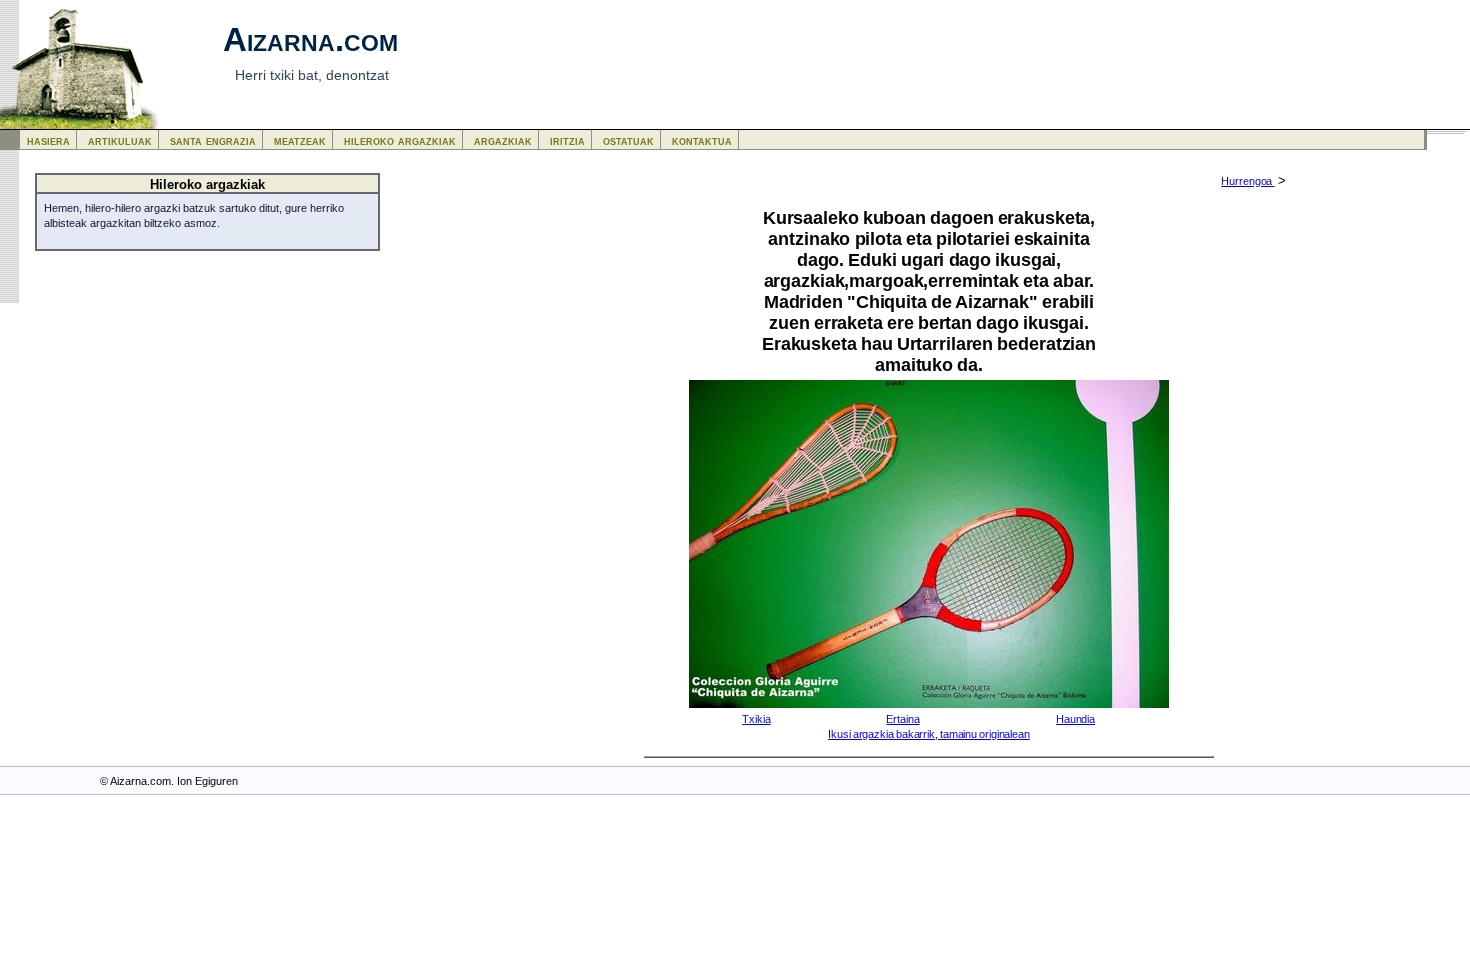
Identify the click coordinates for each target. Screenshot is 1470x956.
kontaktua (702, 140)
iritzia (567, 140)
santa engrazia (213, 140)
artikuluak (120, 140)
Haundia (1075, 719)
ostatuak (628, 140)
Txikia (756, 719)
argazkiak (503, 140)
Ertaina (902, 719)
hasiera (48, 140)
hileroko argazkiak (400, 140)
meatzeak (300, 140)
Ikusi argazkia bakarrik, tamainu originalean (929, 734)
